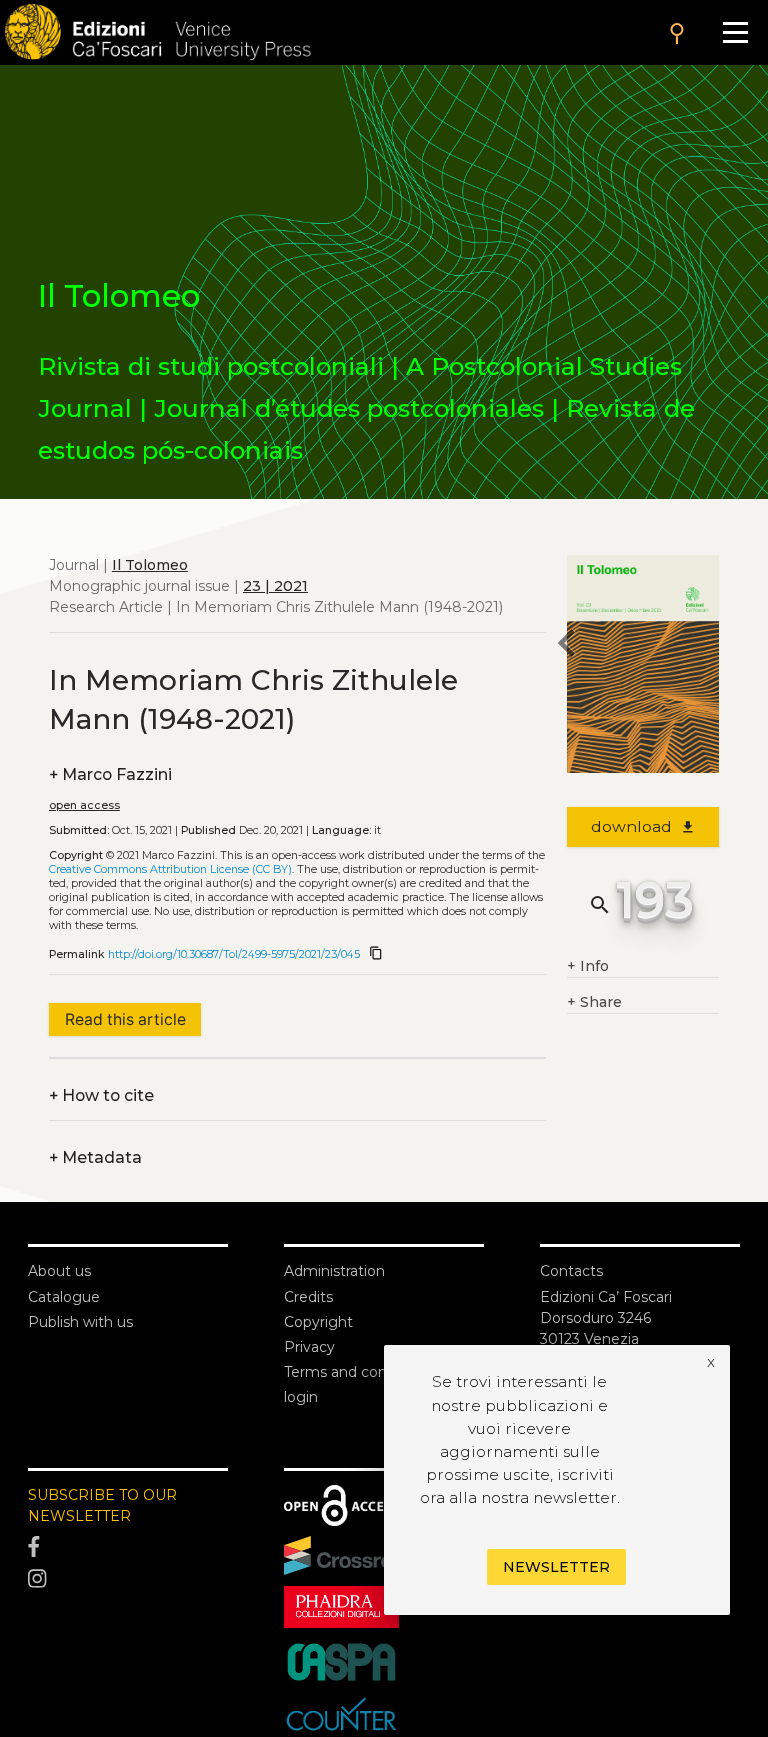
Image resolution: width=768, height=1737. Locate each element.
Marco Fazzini (110, 774)
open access (84, 805)
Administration (334, 1271)
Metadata (95, 1157)
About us (59, 1271)
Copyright (318, 1322)
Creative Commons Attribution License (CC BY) (170, 869)
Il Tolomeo (150, 565)
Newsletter (556, 1567)
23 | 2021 (275, 586)
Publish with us (80, 1322)
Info (588, 966)
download (643, 826)
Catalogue (64, 1297)
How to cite (101, 1095)
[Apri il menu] (735, 32)
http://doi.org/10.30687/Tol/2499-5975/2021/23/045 (234, 954)
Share (594, 1002)
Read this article (125, 1019)
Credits (308, 1297)
